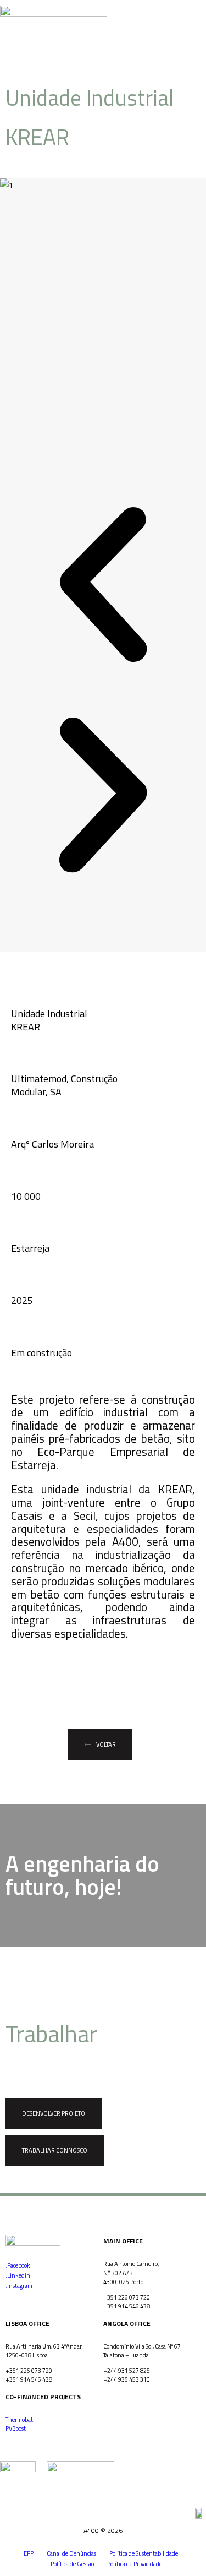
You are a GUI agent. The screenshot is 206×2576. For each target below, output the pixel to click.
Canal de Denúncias (71, 2553)
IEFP (28, 2553)
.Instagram (19, 2286)
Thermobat (19, 2420)
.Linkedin (18, 2275)
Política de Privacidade (135, 2564)
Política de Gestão (72, 2564)
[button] (199, 23)
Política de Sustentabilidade (144, 2553)
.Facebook (18, 2265)
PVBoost (16, 2428)
